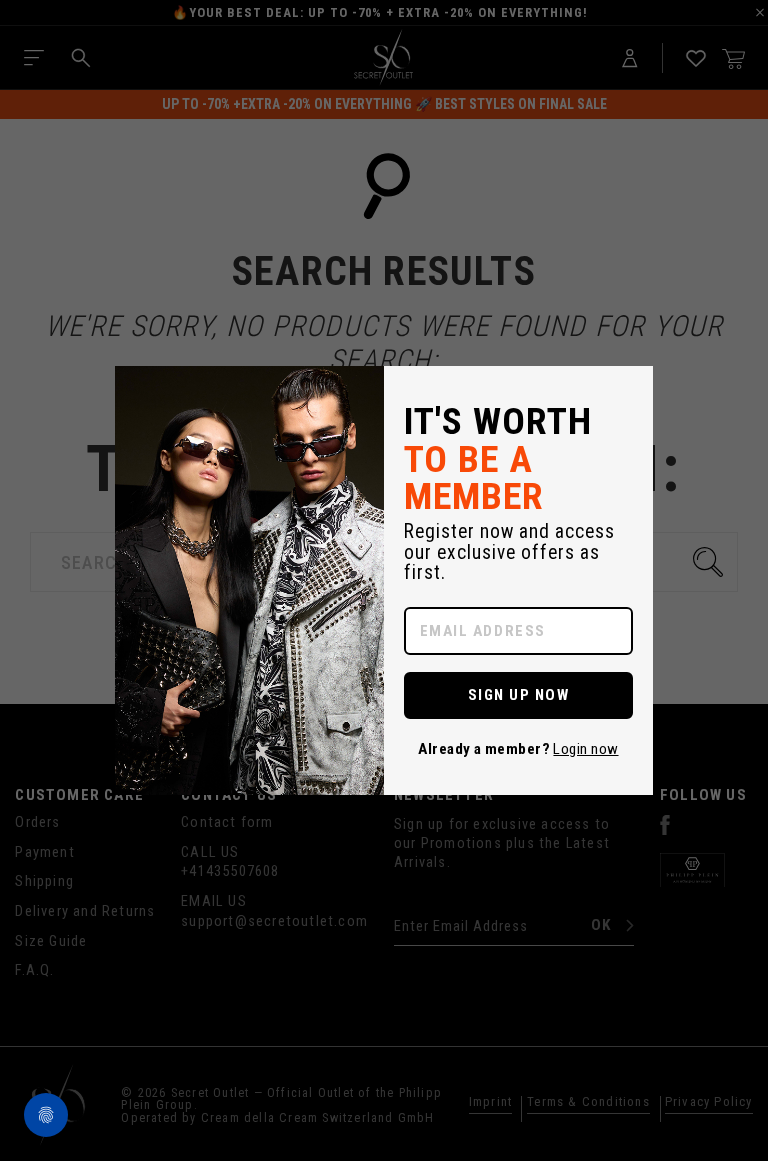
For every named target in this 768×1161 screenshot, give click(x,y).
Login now (585, 749)
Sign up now (519, 695)
